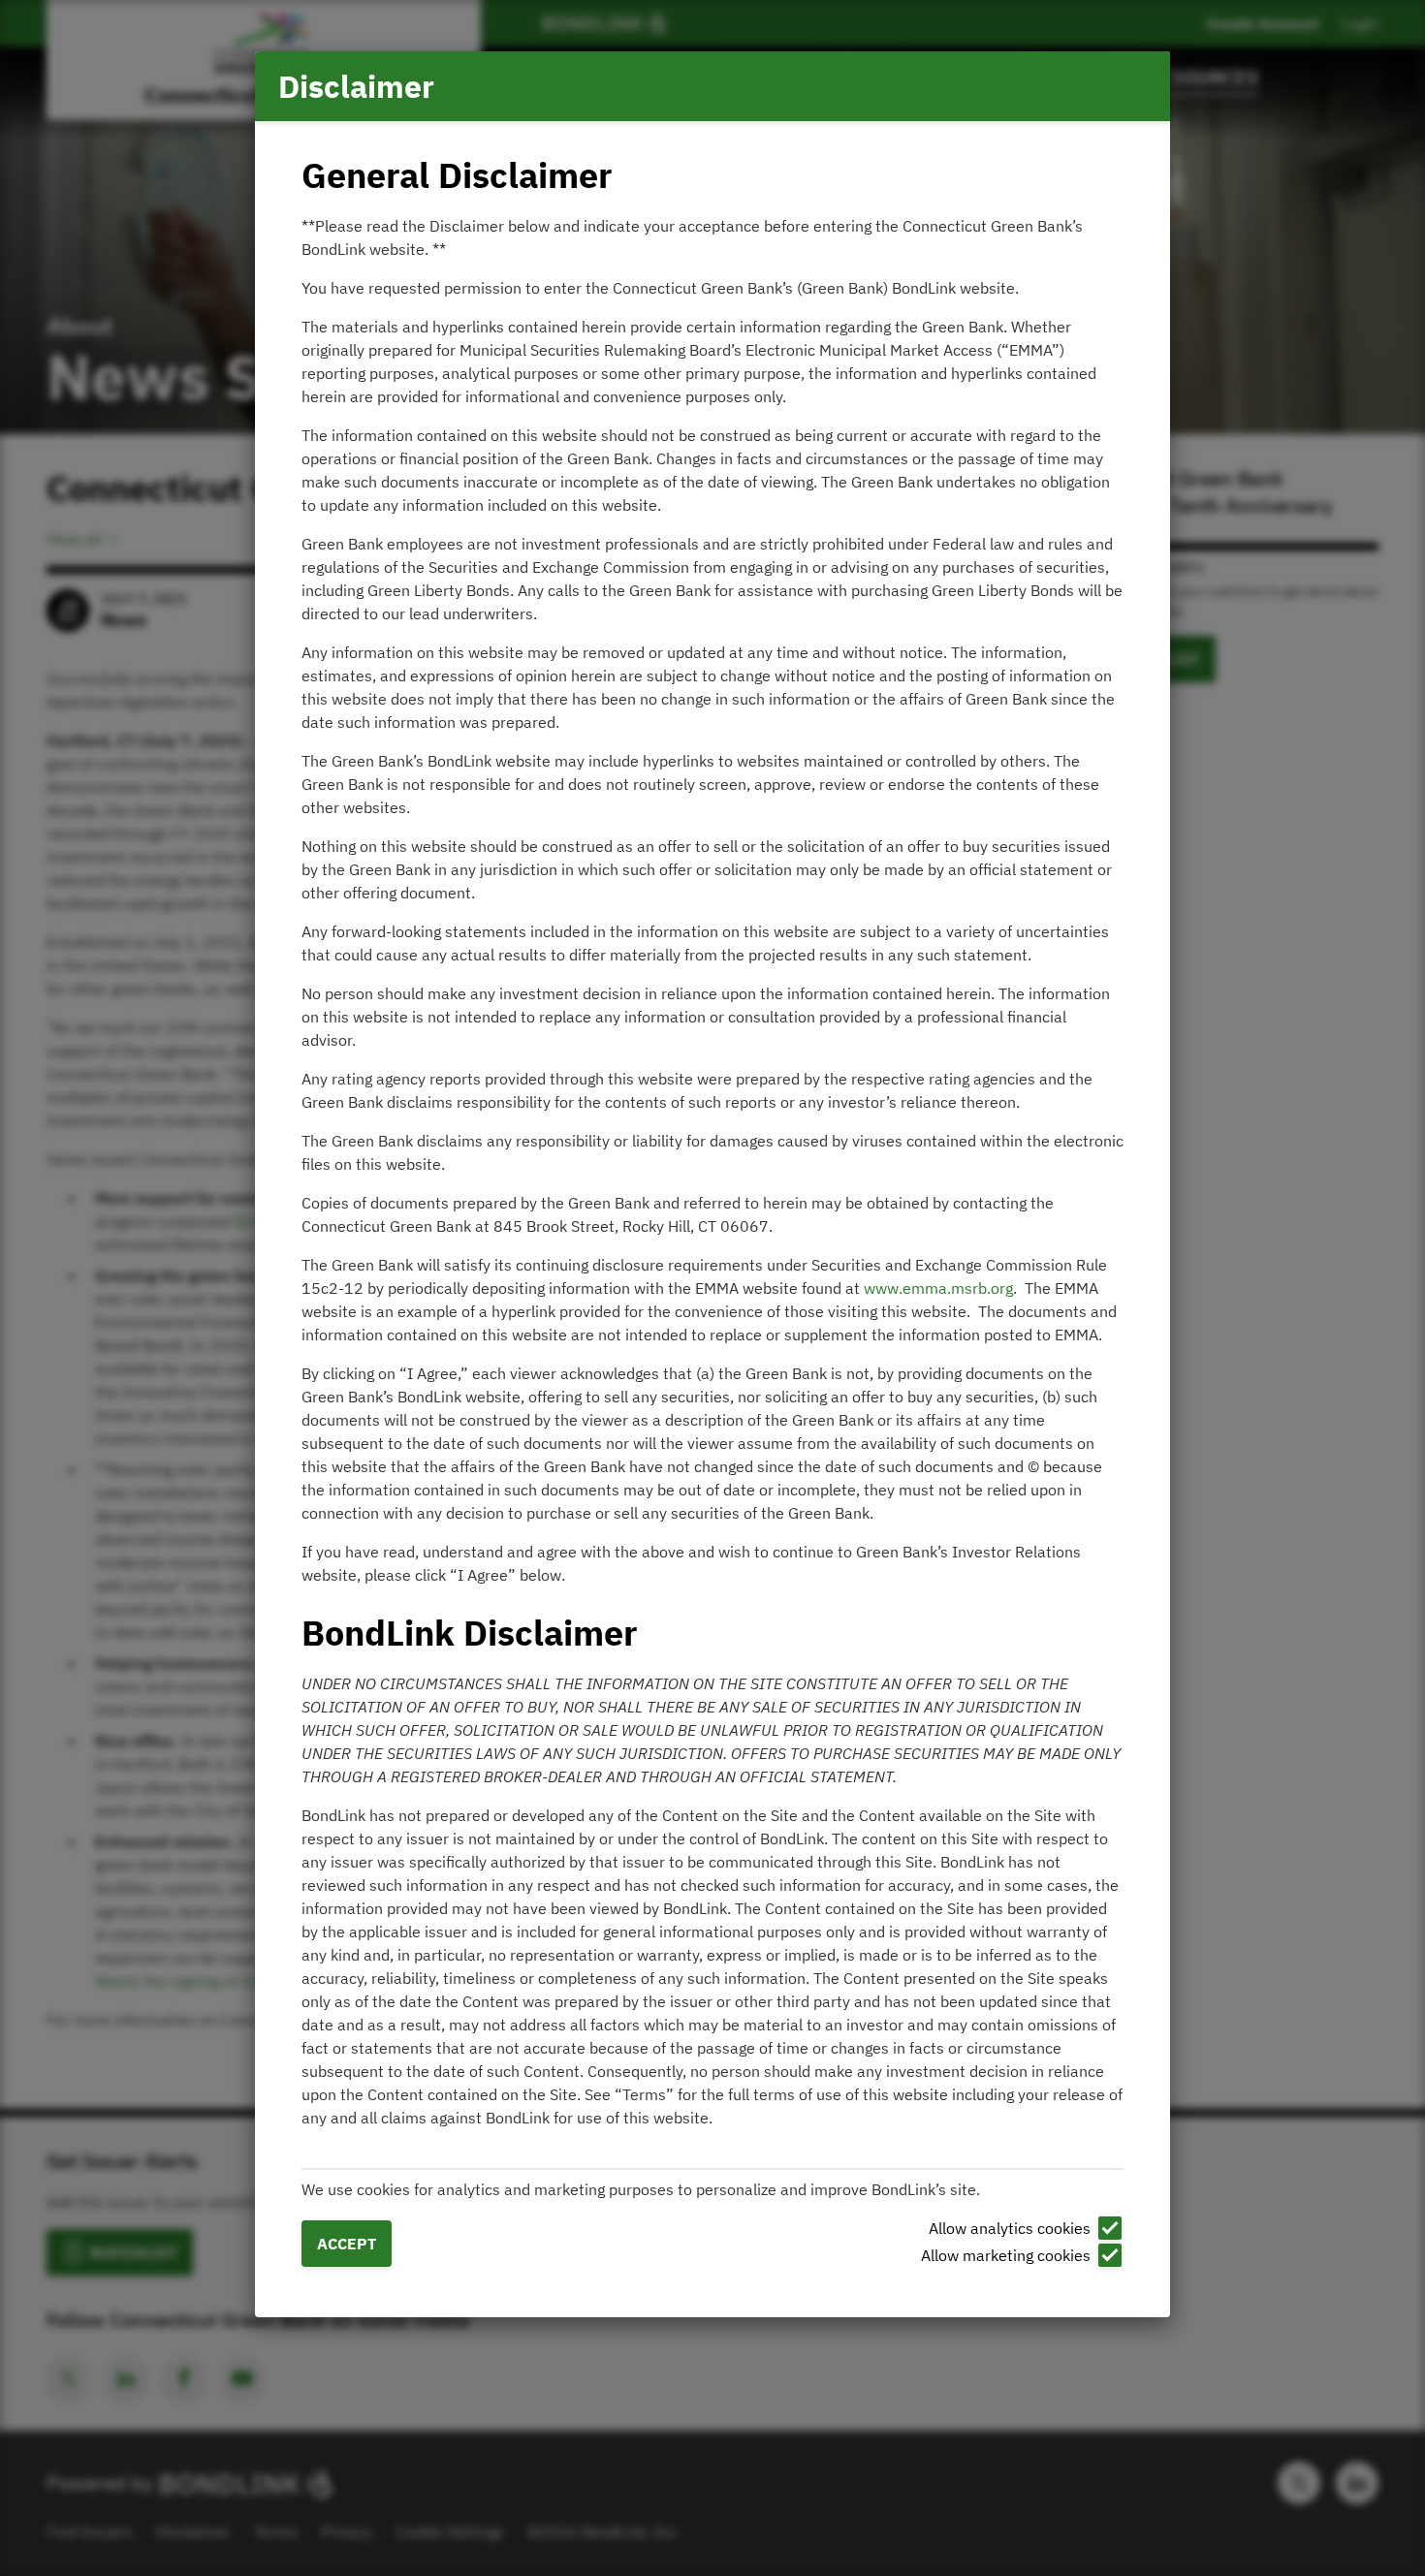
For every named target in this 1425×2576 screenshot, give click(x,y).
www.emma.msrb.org (938, 1288)
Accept (347, 2244)
